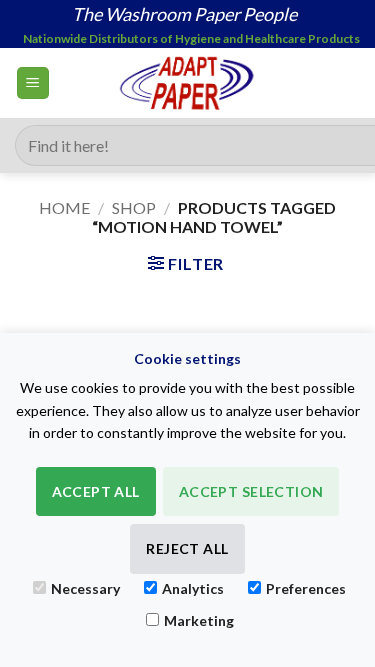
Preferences (306, 588)
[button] (33, 83)
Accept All (96, 491)
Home (64, 207)
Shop (134, 207)
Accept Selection (251, 491)
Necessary (85, 588)
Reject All (187, 548)
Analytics (193, 588)
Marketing (199, 620)
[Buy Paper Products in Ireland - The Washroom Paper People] (187, 83)
